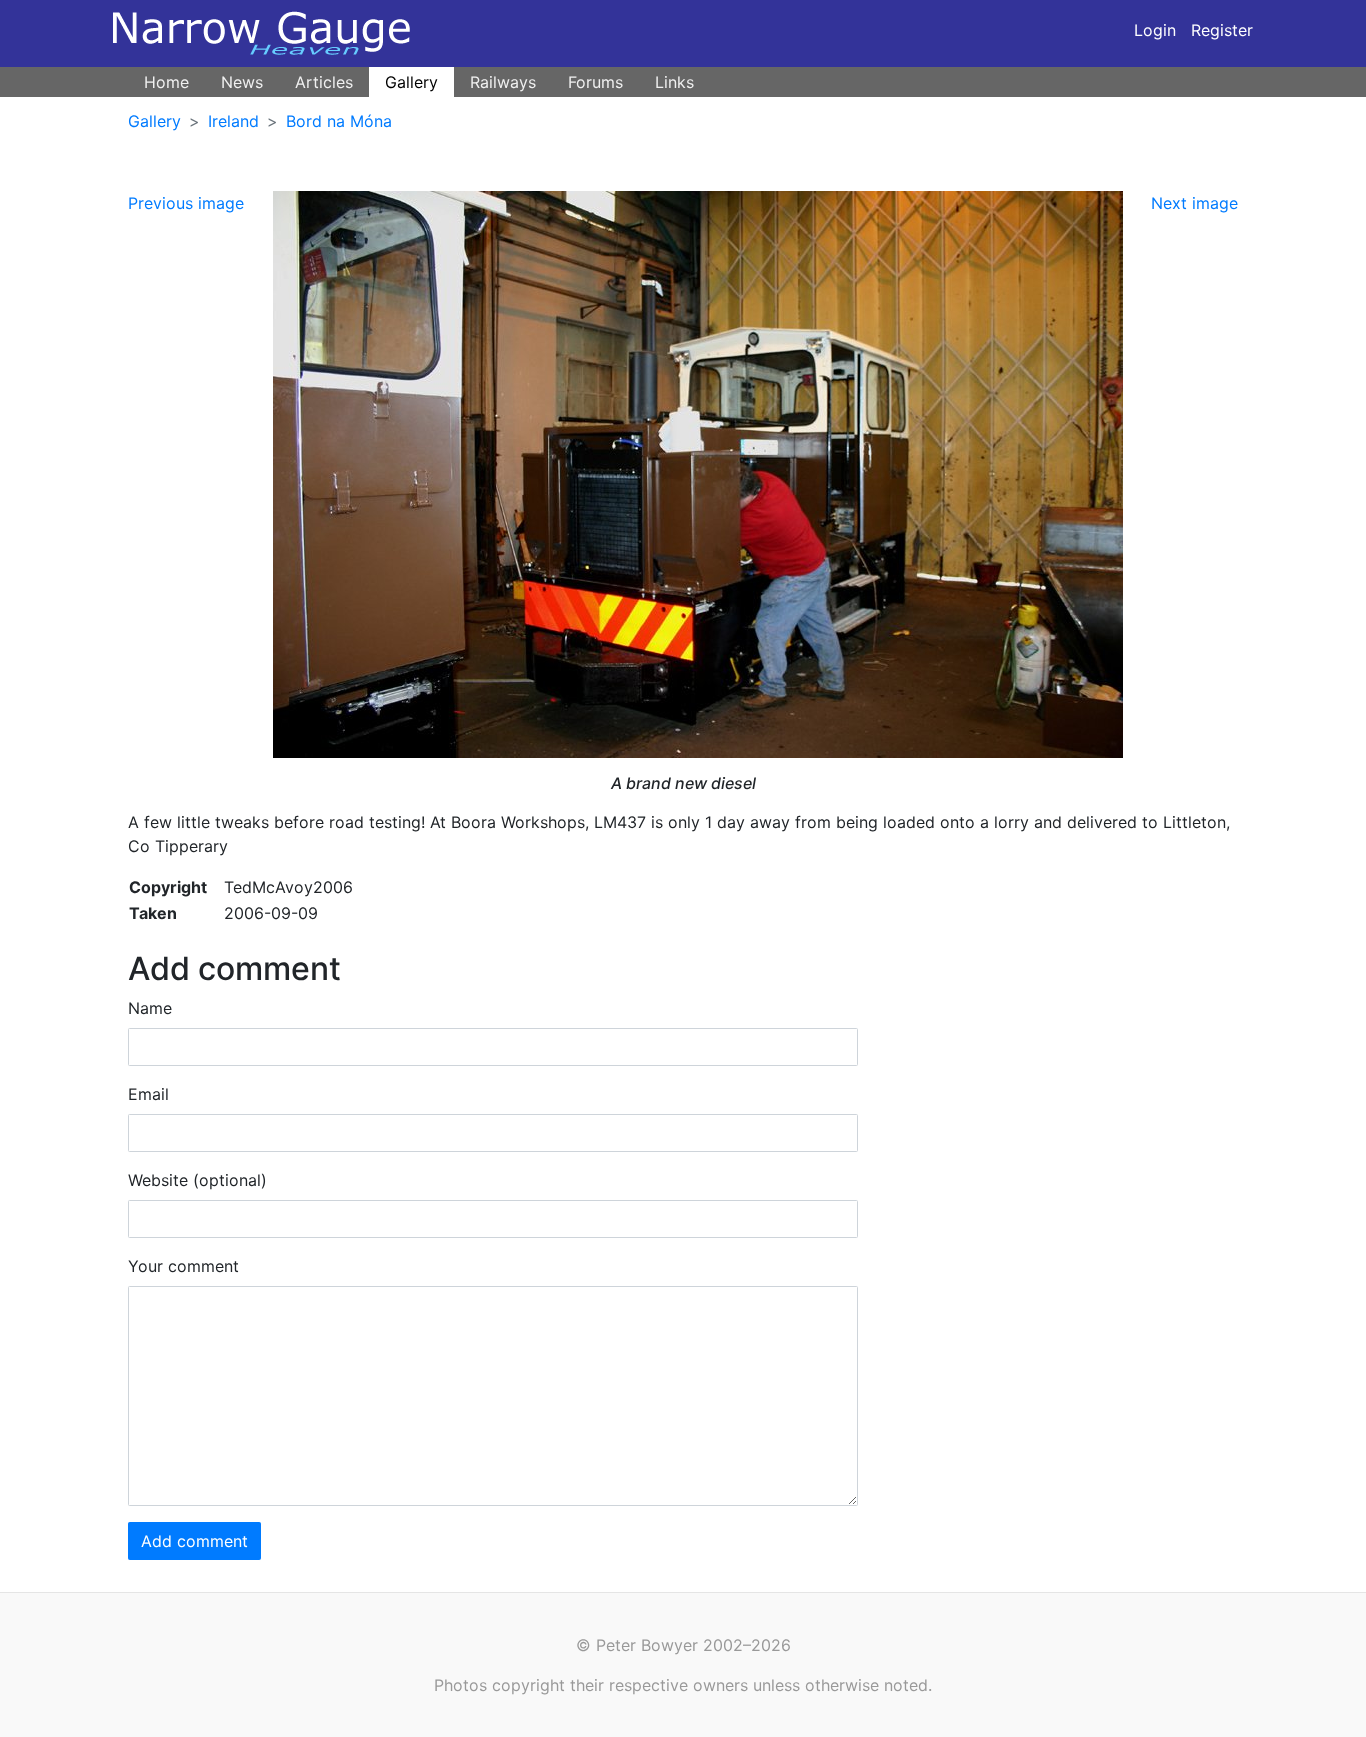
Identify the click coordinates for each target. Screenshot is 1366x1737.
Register (1222, 30)
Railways (503, 82)
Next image (1194, 203)
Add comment (194, 1541)
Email (148, 1094)
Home (166, 82)
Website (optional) (197, 1180)
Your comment (183, 1266)
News (242, 82)
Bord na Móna (339, 121)
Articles (324, 82)
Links (674, 82)
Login (1155, 30)
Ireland (233, 121)
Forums (595, 82)
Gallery (411, 82)
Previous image (186, 203)
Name (150, 1008)
